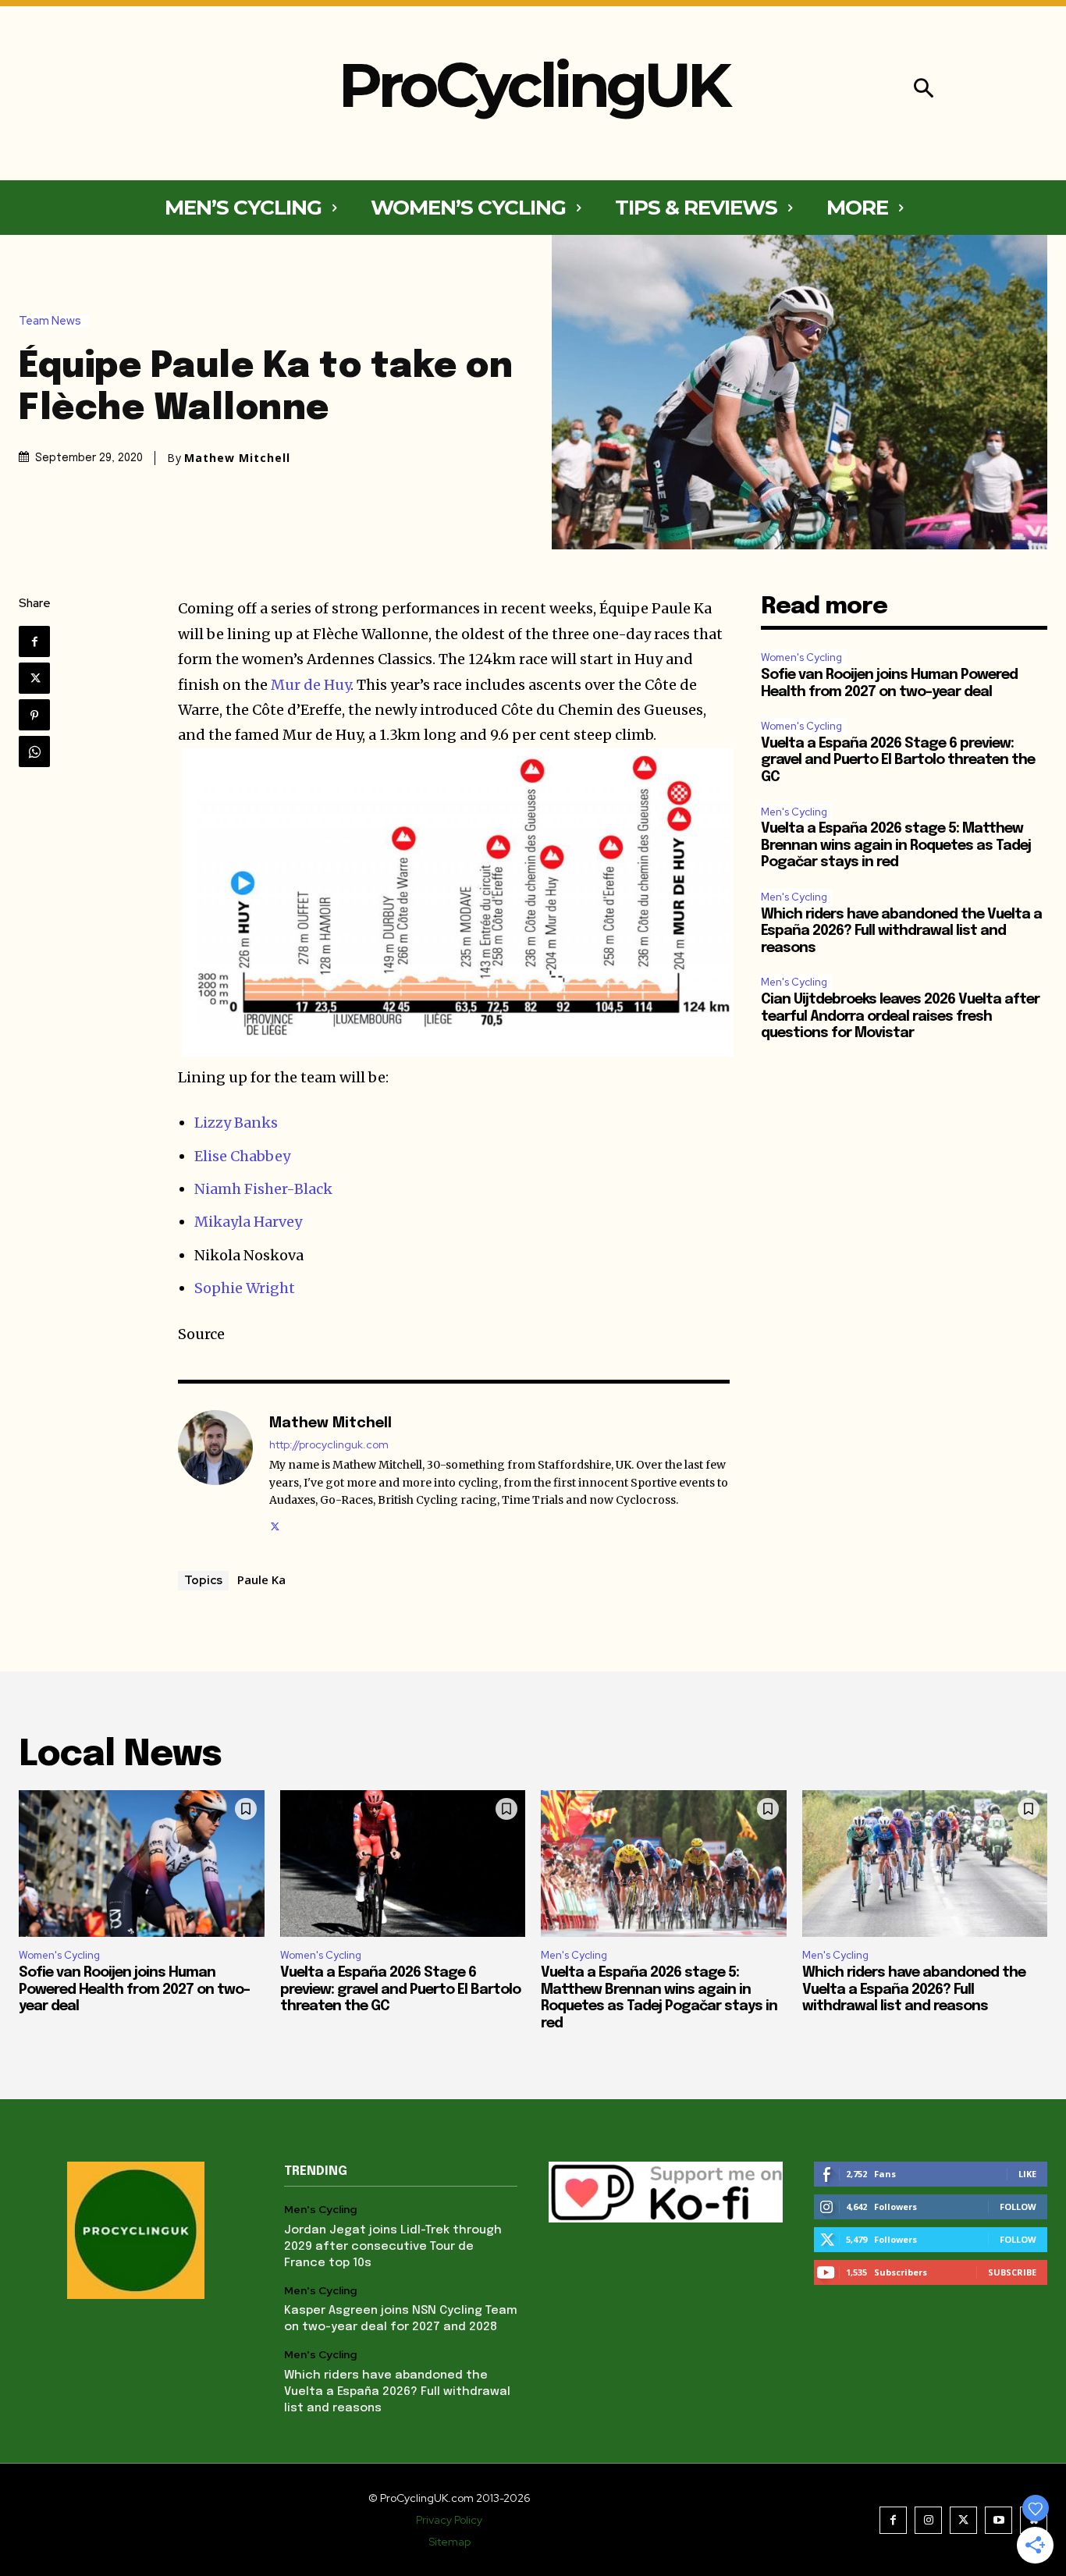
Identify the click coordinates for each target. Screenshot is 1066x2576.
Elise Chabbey (242, 1156)
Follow (1018, 2206)
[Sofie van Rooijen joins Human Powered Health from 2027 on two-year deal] (142, 1864)
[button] (924, 90)
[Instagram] (928, 2520)
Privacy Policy (449, 2520)
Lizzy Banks (236, 1123)
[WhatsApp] (34, 751)
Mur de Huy (311, 685)
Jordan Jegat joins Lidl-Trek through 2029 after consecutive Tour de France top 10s (393, 2247)
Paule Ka (261, 1579)
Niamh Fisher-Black (263, 1189)
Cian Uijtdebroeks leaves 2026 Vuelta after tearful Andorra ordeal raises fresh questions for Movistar (900, 1016)
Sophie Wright (245, 1288)
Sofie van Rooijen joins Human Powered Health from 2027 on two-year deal (134, 1990)
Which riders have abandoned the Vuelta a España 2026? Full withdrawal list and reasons (901, 931)
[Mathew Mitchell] (215, 1473)
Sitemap (449, 2542)
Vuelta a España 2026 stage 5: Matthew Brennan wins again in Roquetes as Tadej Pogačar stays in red (896, 846)
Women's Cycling (801, 657)
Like (1027, 2174)
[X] (34, 678)
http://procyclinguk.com (329, 1445)
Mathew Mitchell (237, 458)
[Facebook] (34, 641)
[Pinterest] (34, 715)
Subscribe (1012, 2272)
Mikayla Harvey (248, 1222)
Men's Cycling (794, 812)
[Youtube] (998, 2520)
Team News (50, 321)
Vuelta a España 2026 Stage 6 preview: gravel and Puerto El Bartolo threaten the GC (898, 760)
